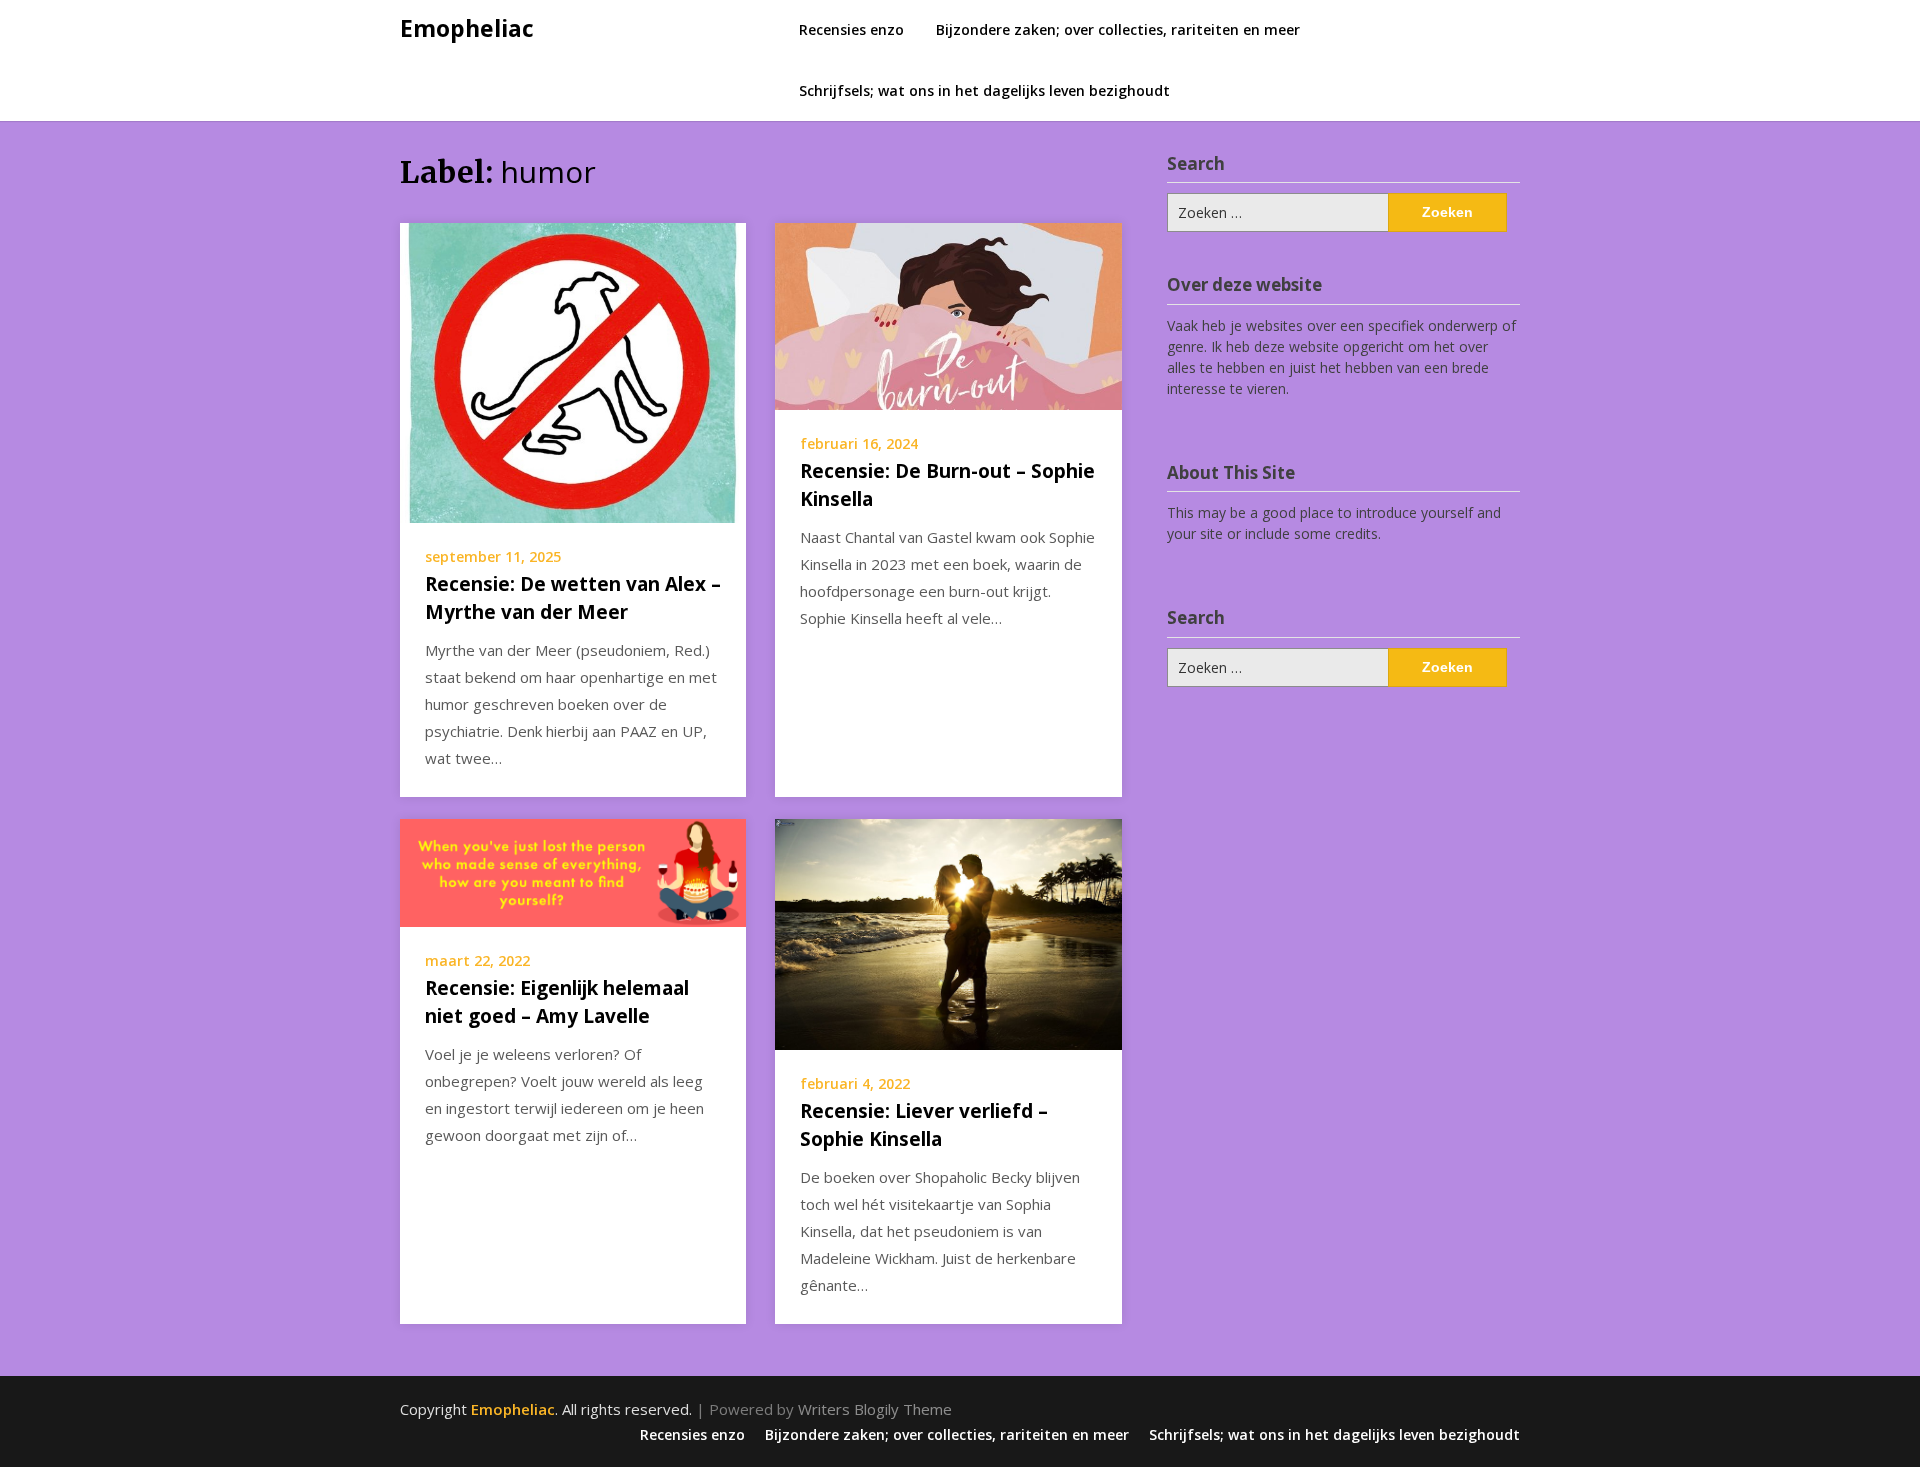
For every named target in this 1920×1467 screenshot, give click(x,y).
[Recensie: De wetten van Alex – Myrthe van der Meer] (573, 371)
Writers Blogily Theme (875, 1409)
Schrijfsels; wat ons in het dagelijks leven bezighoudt (984, 90)
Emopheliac (467, 28)
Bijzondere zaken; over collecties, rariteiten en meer (1118, 29)
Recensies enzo (851, 29)
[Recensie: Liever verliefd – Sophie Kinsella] (948, 933)
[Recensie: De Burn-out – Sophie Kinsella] (948, 314)
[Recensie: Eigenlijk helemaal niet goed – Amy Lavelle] (573, 871)
